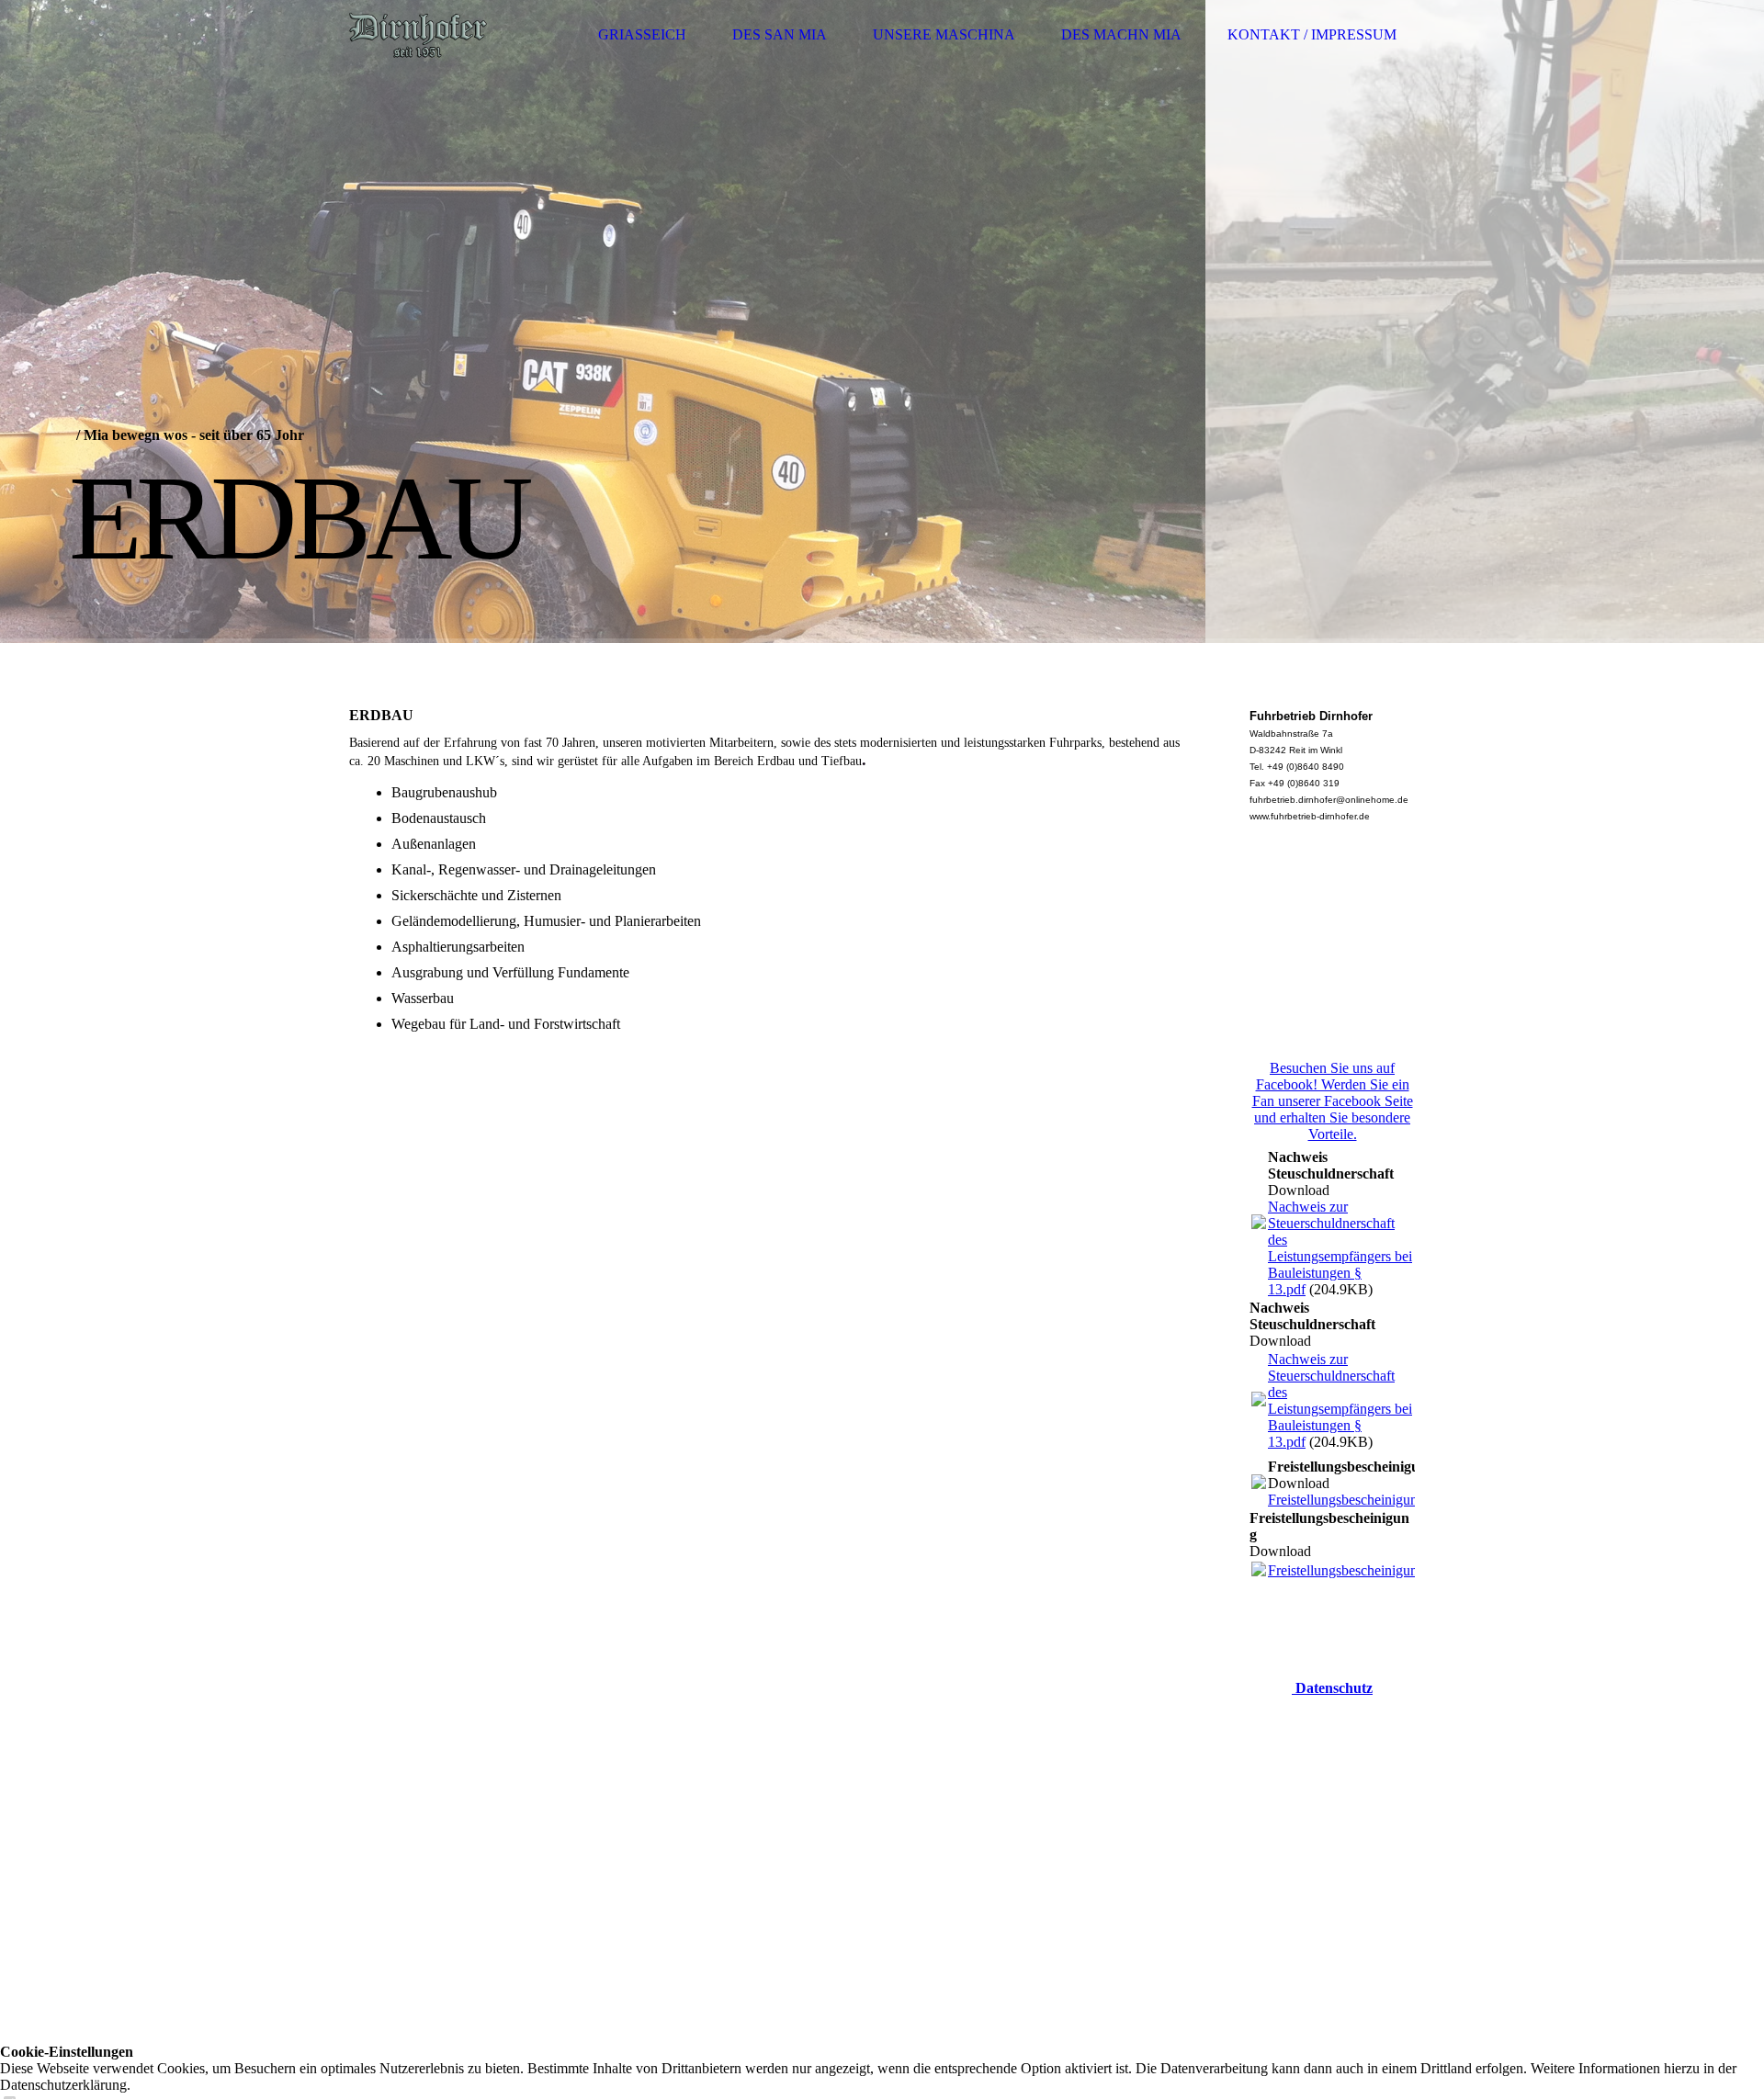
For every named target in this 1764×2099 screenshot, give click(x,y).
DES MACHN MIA (1121, 34)
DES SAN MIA (780, 34)
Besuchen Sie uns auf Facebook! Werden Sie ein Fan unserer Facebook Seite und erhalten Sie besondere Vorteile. (1333, 1101)
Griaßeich (642, 34)
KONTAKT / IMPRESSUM (1312, 34)
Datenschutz (1332, 1688)
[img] (418, 34)
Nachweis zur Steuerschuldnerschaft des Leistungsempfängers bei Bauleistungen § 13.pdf (1340, 1248)
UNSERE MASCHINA (944, 34)
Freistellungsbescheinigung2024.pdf (1373, 1500)
